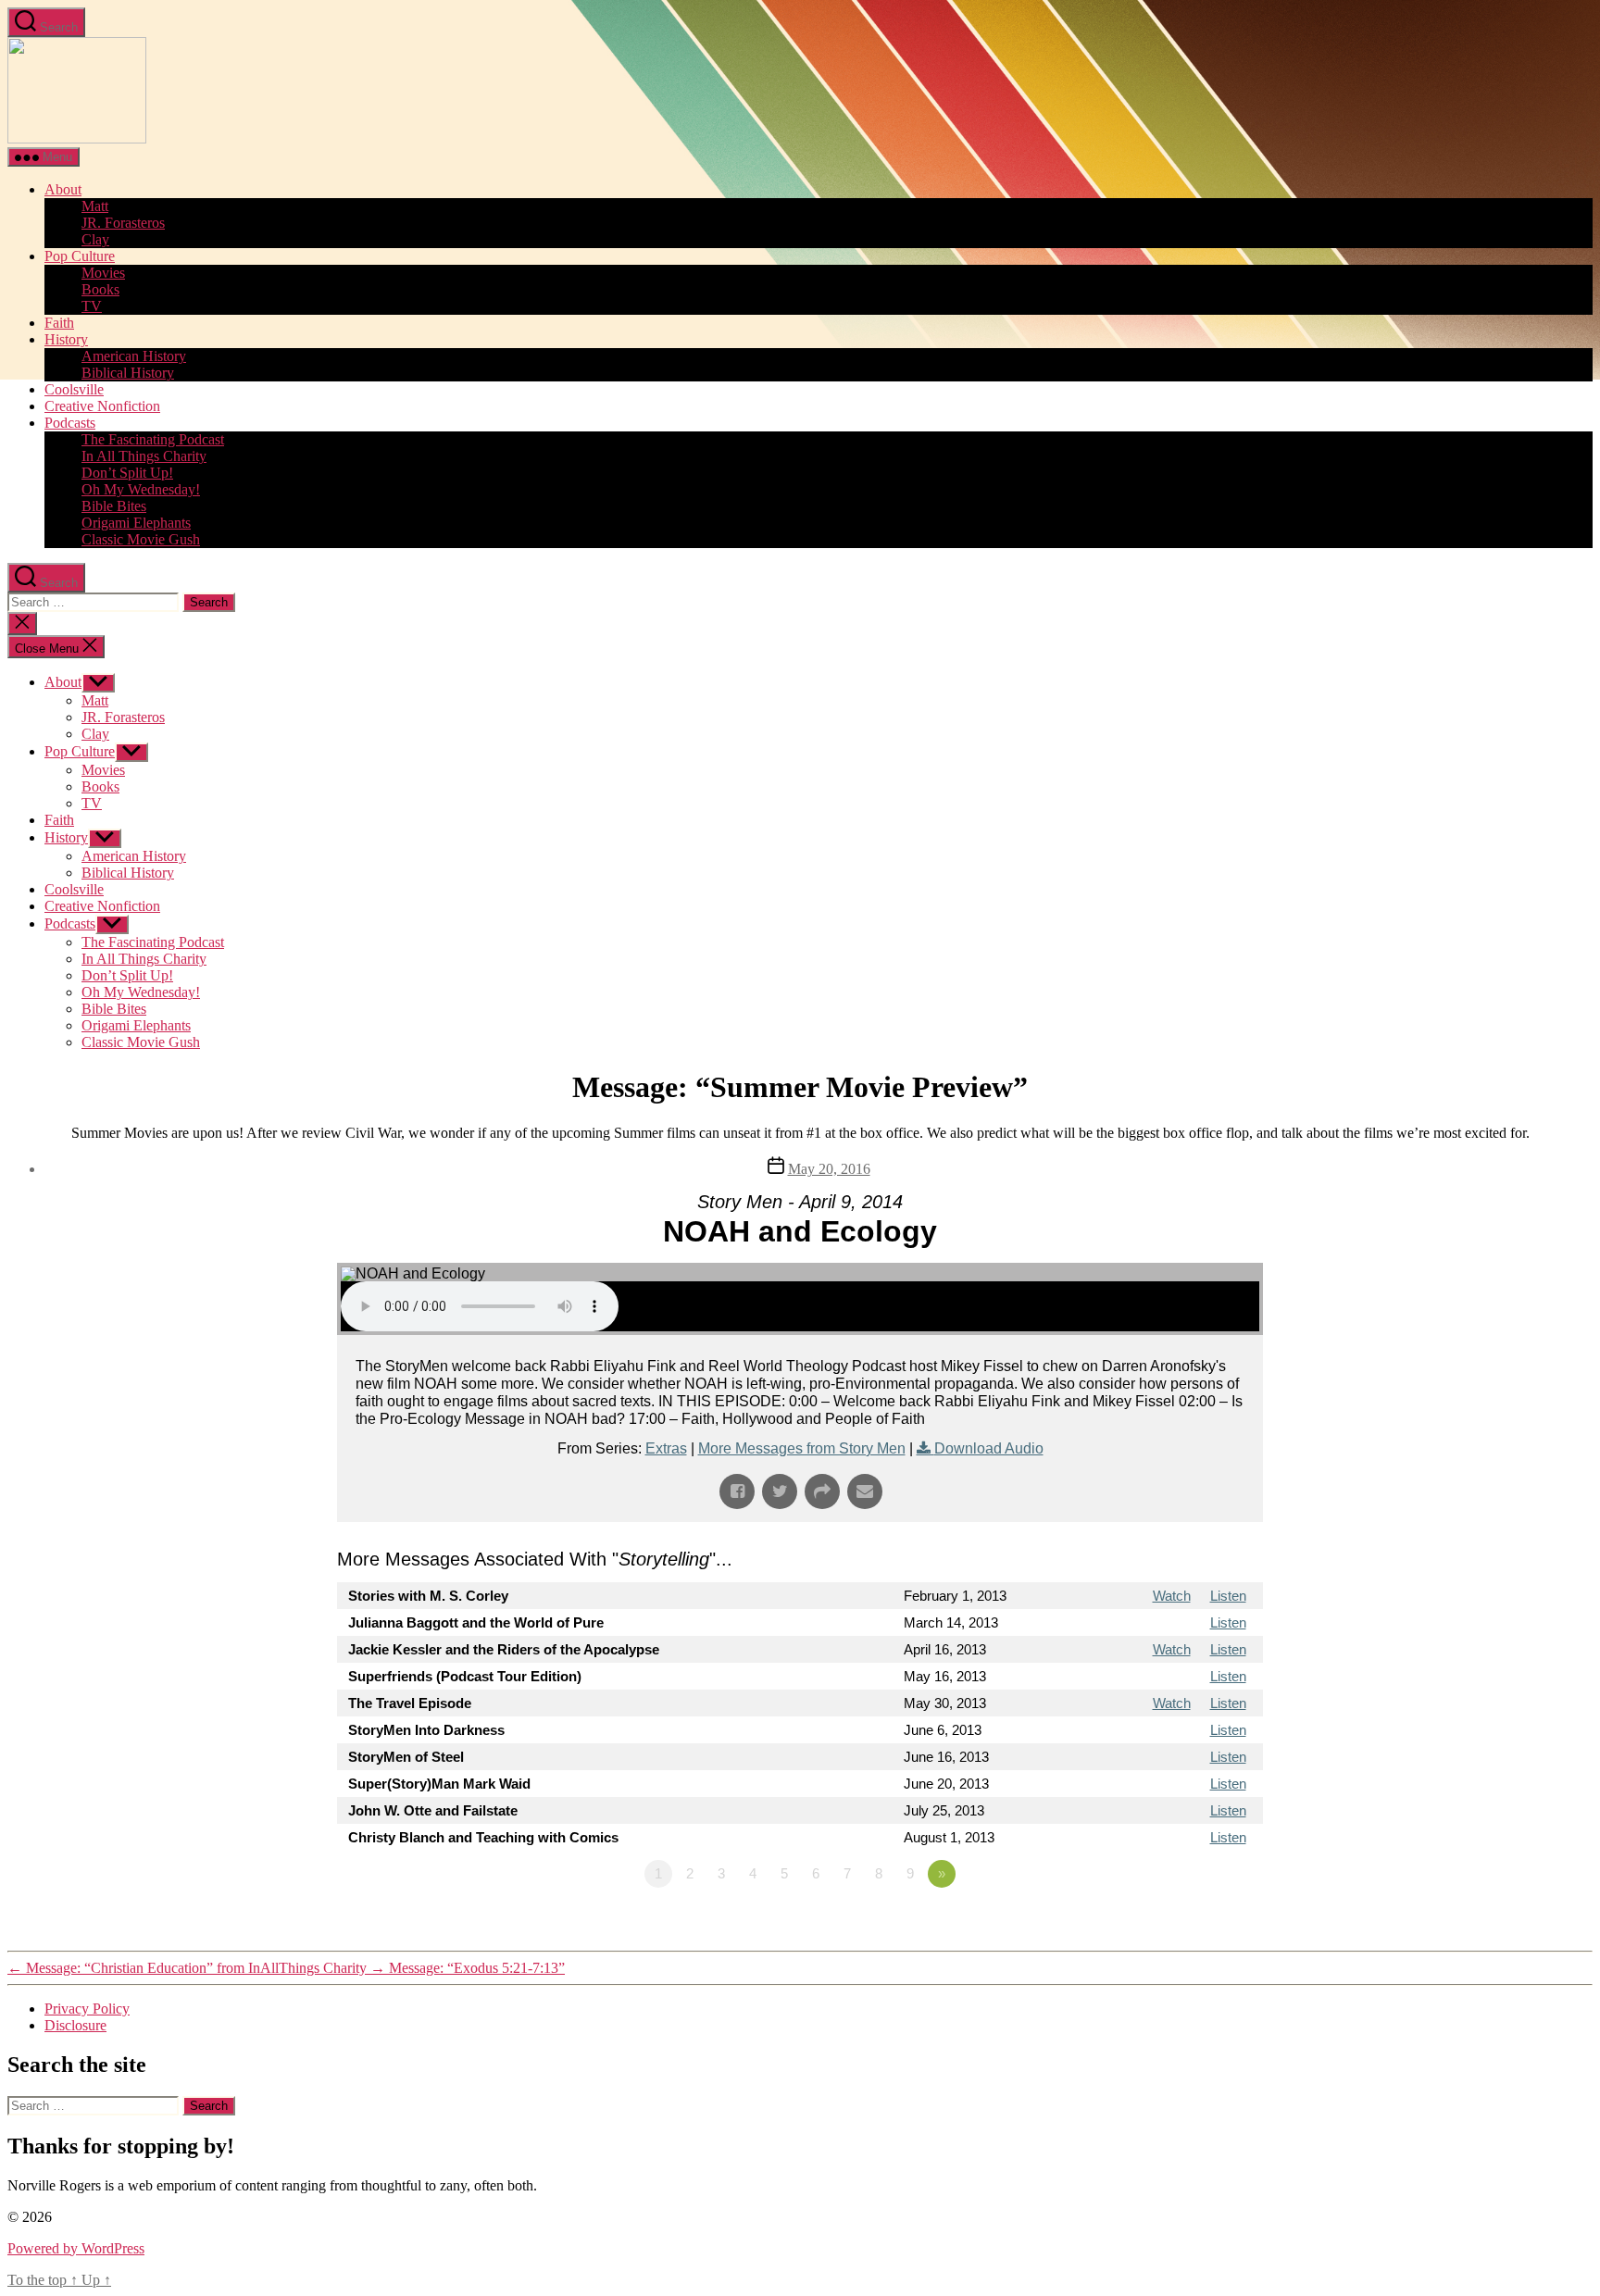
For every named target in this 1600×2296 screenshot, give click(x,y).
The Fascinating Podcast (153, 439)
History (66, 339)
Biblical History (128, 373)
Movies (103, 273)
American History (134, 356)
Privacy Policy (87, 2009)
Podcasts (70, 423)
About (63, 189)
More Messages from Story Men (802, 1448)
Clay (95, 239)
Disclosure (75, 2025)
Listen (1228, 1596)
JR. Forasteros (123, 223)
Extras (666, 1448)
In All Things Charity (144, 456)
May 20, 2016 (829, 1169)
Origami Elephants (136, 523)
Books (100, 289)
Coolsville (74, 389)
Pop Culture (80, 256)
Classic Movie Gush (141, 539)
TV (92, 306)
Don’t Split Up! (127, 473)
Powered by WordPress (76, 2248)
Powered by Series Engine (1194, 1925)
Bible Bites (114, 506)
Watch (1172, 1596)
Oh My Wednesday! (141, 489)
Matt (95, 206)
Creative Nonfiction (102, 406)
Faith (59, 323)
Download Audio (989, 1448)
